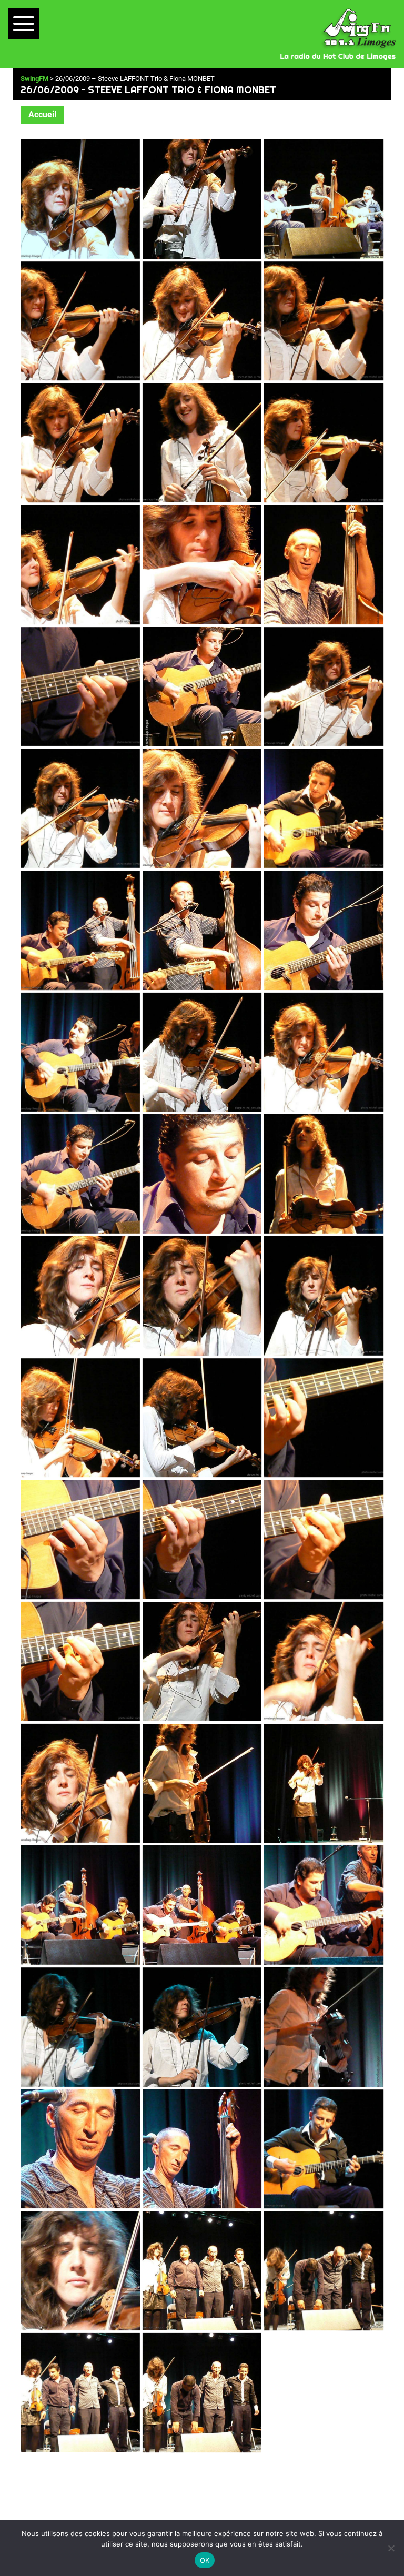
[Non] (391, 2548)
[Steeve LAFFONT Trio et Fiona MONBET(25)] (80, 1174)
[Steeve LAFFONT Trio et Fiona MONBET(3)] (324, 199)
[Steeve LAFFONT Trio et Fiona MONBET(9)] (324, 443)
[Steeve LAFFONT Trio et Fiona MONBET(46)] (80, 2027)
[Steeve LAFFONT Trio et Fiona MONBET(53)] (202, 2271)
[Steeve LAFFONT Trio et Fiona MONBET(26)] (202, 1174)
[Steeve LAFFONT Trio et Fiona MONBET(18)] (324, 808)
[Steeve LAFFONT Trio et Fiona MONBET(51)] (324, 2149)
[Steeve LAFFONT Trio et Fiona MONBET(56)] (202, 2393)
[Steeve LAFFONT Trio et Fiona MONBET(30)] (324, 1296)
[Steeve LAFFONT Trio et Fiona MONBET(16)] (80, 808)
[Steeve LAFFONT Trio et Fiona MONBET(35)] (202, 1539)
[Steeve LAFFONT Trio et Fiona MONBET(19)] (80, 930)
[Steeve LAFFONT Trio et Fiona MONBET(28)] (80, 1296)
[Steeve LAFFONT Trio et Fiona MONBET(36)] (324, 1539)
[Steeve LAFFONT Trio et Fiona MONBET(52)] (80, 2271)
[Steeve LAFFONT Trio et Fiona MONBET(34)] (80, 1539)
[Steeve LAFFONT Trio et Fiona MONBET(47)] (202, 2027)
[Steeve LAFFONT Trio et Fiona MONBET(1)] (80, 199)
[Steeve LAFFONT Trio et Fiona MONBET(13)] (80, 687)
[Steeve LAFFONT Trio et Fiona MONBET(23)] (202, 1052)
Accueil (42, 114)
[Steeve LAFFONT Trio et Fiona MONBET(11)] (202, 565)
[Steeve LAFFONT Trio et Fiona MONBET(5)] (202, 321)
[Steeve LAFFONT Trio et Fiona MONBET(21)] (324, 930)
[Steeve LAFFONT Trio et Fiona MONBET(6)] (324, 321)
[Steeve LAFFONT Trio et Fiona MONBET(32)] (202, 1418)
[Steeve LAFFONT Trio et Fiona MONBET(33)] (324, 1418)
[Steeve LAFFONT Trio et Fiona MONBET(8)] (202, 443)
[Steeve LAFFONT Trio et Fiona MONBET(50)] (202, 2149)
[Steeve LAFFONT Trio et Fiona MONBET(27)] (324, 1174)
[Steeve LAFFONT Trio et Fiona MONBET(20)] (202, 930)
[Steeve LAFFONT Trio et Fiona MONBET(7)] (80, 443)
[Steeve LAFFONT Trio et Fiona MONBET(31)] (80, 1418)
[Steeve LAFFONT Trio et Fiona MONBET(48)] (324, 2027)
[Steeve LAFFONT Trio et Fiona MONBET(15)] (324, 687)
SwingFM (34, 79)
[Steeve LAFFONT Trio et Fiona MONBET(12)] (324, 565)
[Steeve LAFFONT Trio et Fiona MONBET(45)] (324, 1905)
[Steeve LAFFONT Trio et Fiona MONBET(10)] (80, 565)
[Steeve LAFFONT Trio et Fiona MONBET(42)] (324, 1784)
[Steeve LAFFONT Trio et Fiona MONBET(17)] (202, 808)
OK (205, 2560)
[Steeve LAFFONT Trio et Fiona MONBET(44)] (202, 1905)
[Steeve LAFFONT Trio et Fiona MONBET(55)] (80, 2393)
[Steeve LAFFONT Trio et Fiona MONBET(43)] (80, 1905)
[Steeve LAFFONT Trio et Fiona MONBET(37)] (80, 1661)
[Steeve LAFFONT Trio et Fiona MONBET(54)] (324, 2271)
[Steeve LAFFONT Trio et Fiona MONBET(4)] (80, 321)
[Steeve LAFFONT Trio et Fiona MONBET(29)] (202, 1296)
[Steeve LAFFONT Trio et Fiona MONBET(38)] (202, 1661)
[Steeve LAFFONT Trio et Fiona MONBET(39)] (324, 1661)
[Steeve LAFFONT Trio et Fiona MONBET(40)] (80, 1784)
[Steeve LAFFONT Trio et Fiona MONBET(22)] (80, 1052)
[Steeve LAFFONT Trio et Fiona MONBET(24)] (324, 1052)
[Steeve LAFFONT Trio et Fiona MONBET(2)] (202, 199)
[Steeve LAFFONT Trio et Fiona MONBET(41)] (202, 1784)
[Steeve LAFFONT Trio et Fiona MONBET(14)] (202, 687)
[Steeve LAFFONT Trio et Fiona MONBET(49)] (80, 2149)
